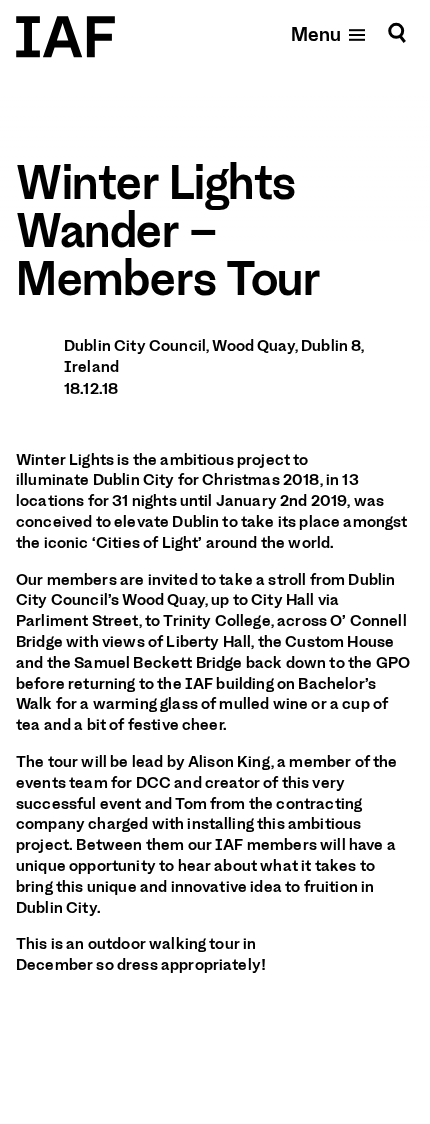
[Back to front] (65, 37)
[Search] (397, 33)
